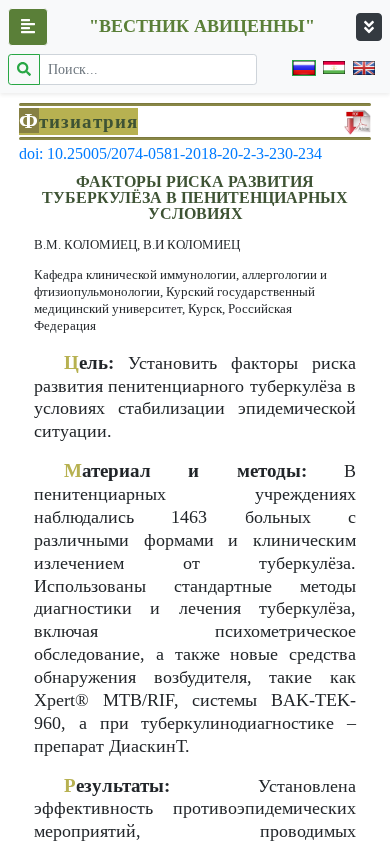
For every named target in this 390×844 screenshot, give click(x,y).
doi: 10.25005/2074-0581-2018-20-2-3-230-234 (170, 153)
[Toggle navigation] (369, 27)
